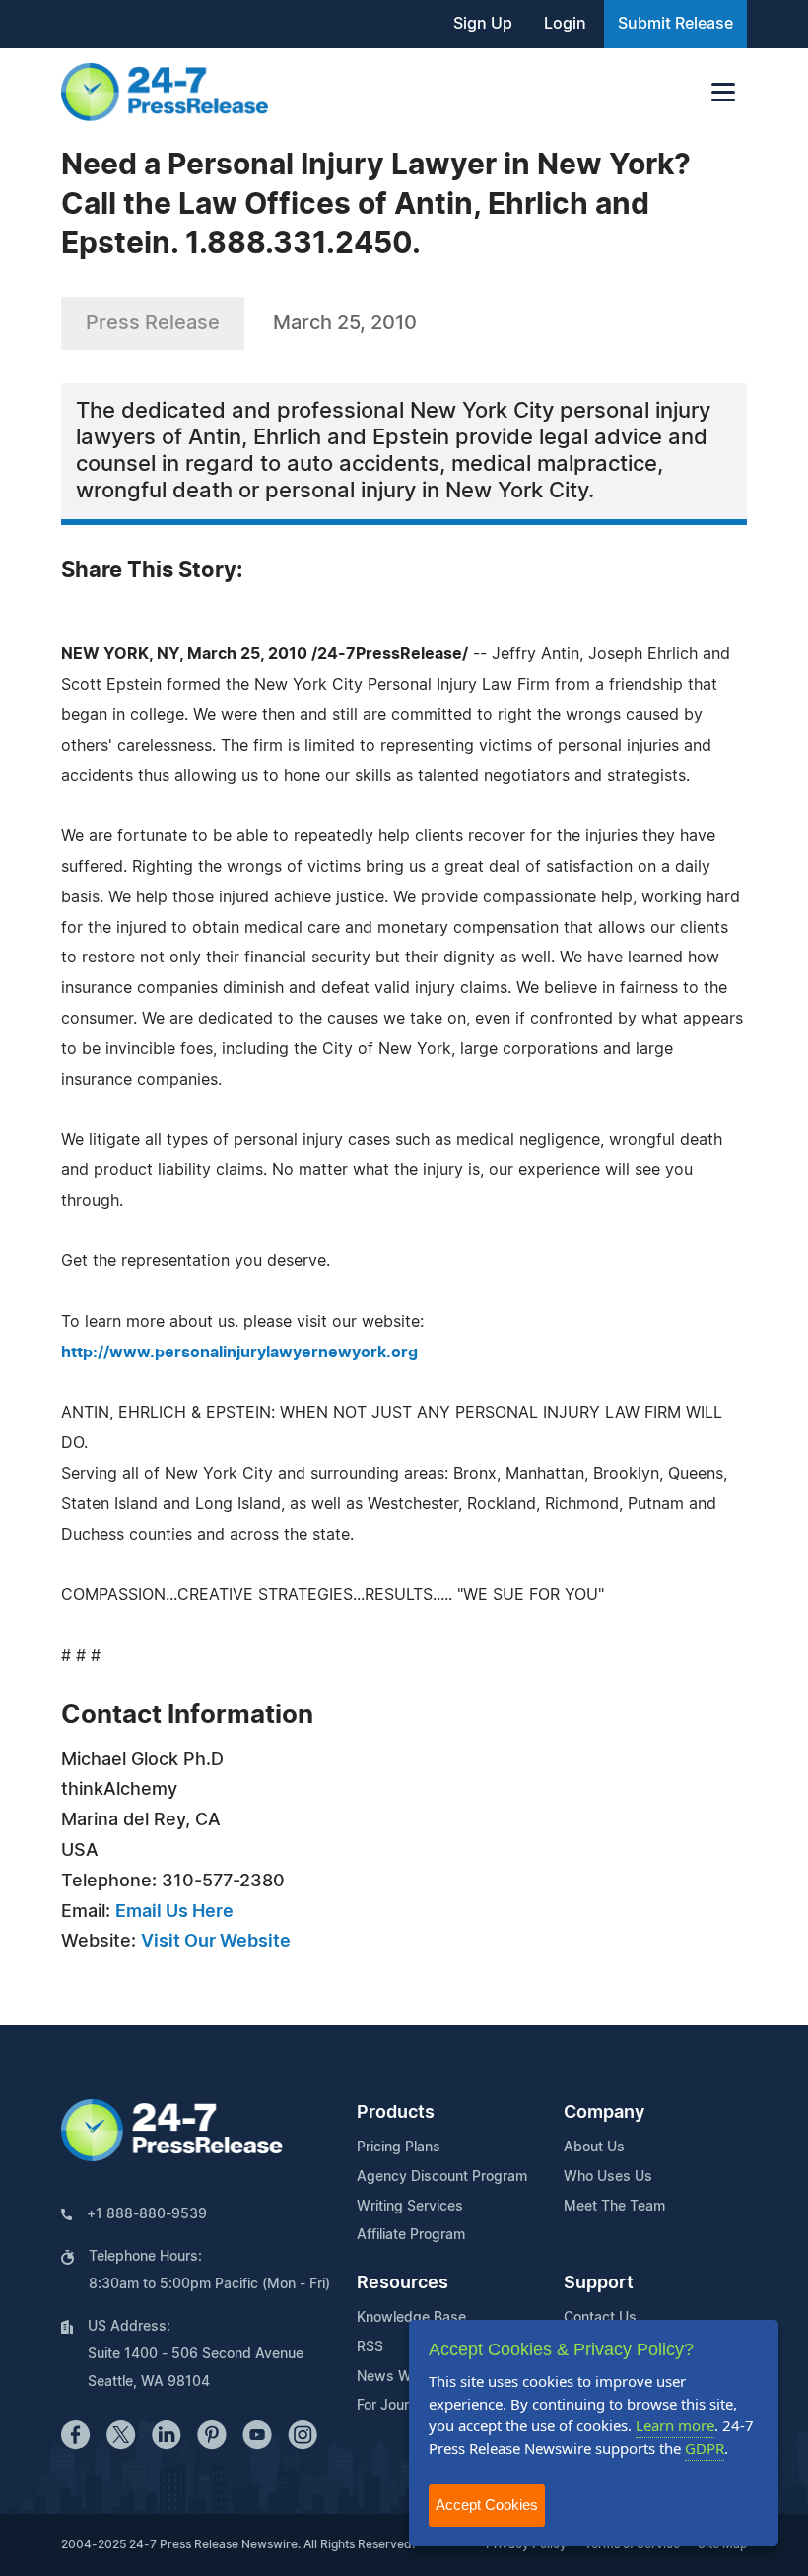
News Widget (401, 2377)
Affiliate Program (411, 2235)
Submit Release (675, 24)
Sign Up (483, 24)
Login (565, 24)
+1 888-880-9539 (147, 2214)
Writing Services (410, 2207)
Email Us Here (174, 1912)
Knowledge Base (411, 2318)
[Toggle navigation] (723, 92)
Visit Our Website (216, 1942)
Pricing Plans (399, 2147)
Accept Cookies (487, 2505)
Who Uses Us (608, 2177)
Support (599, 2283)
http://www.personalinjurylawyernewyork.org (239, 1353)
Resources (403, 2283)
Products (396, 2113)
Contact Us (600, 2318)
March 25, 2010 (345, 323)
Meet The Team (614, 2207)
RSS (370, 2347)
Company (604, 2113)
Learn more (675, 2425)
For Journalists (404, 2406)
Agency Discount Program (442, 2177)
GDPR (705, 2448)
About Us (594, 2147)
